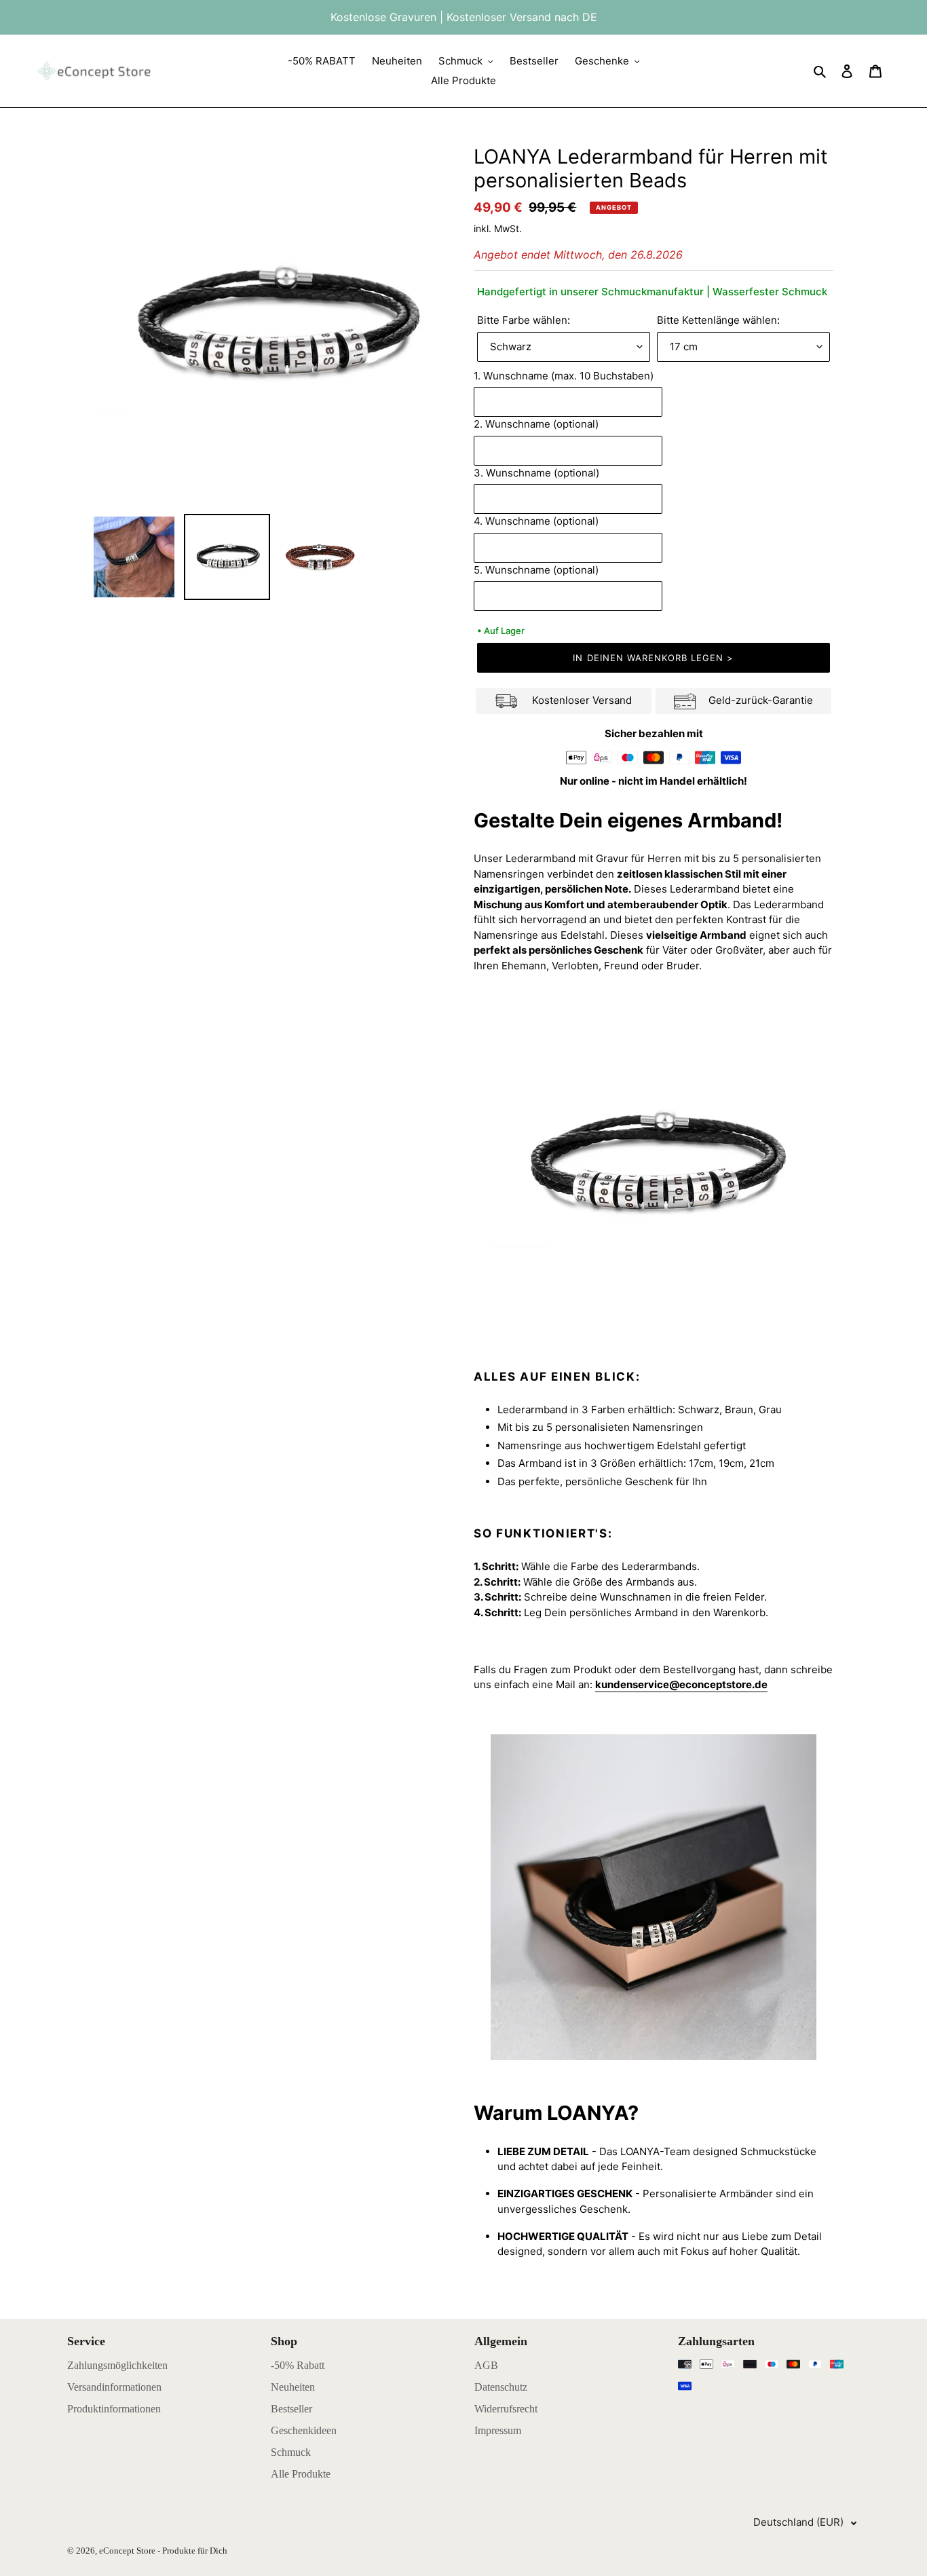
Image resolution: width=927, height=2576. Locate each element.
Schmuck (291, 2452)
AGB (486, 2365)
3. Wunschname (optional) (539, 473)
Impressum (498, 2430)
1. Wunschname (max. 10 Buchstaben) (566, 376)
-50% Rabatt (298, 2365)
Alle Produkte (301, 2474)
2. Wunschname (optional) (539, 424)
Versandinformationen (114, 2387)
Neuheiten (293, 2387)
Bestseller (291, 2409)
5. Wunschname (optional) (539, 570)
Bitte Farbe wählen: (524, 320)
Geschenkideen (304, 2430)
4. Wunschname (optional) (539, 521)
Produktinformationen (114, 2409)
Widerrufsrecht (506, 2409)
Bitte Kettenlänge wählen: (718, 320)
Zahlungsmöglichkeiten (117, 2365)
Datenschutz (501, 2387)
